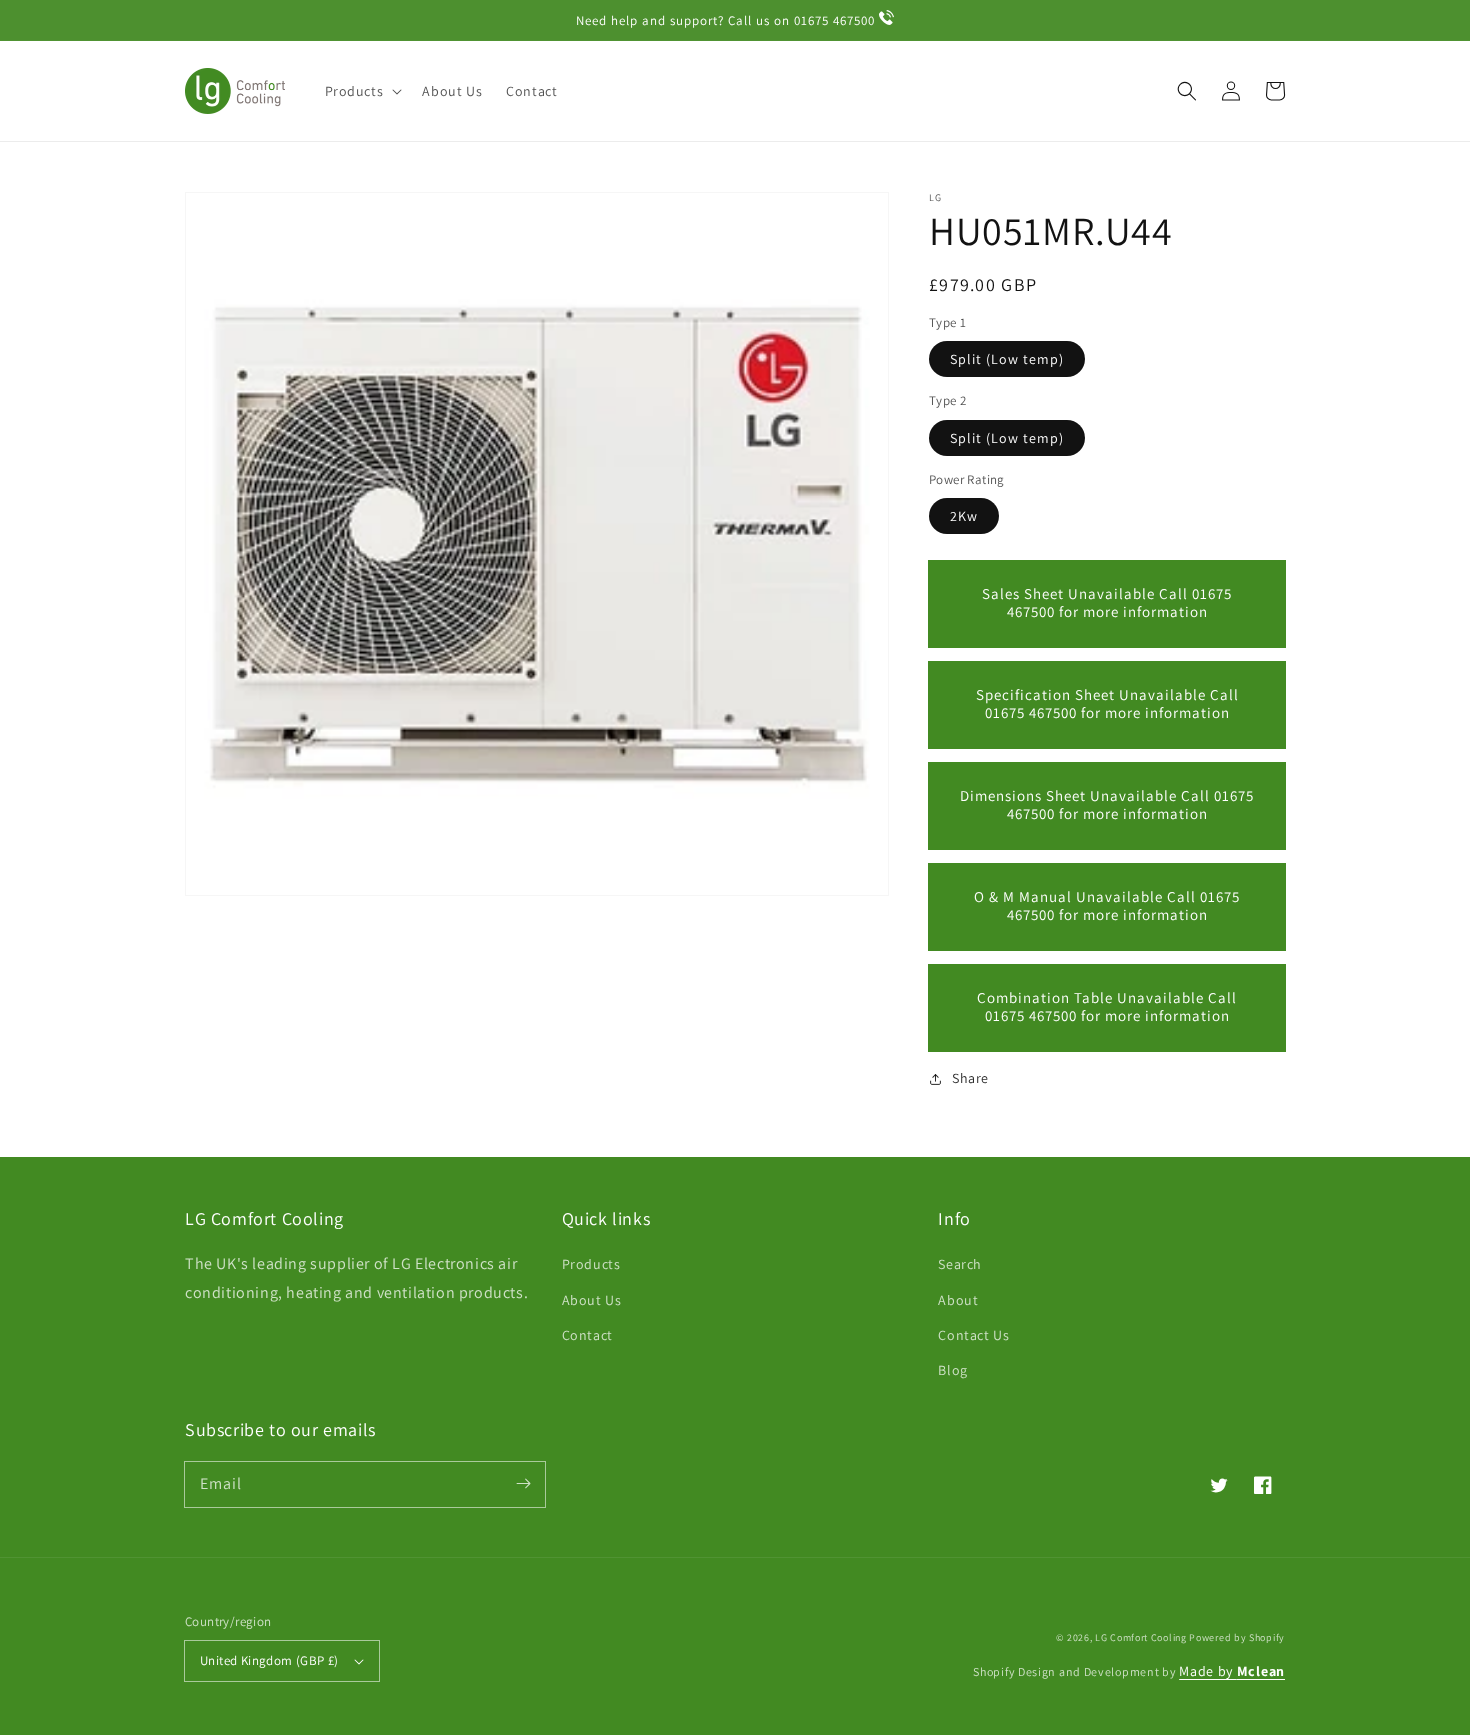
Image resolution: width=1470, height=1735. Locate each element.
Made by (1232, 1671)
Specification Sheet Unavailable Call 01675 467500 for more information (1107, 704)
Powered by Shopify (1237, 1637)
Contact (587, 1335)
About (958, 1300)
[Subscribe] (523, 1484)
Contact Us (973, 1335)
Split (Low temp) (1007, 360)
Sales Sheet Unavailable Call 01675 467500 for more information (1107, 603)
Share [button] (970, 1079)
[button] (1187, 91)
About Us (592, 1300)
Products (591, 1264)
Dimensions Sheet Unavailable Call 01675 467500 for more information (1107, 805)
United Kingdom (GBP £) (269, 1660)
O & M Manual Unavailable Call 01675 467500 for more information (1107, 906)
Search (960, 1264)
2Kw (964, 517)
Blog (952, 1370)
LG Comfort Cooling (1141, 1637)
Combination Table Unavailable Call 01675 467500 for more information (1107, 1007)
